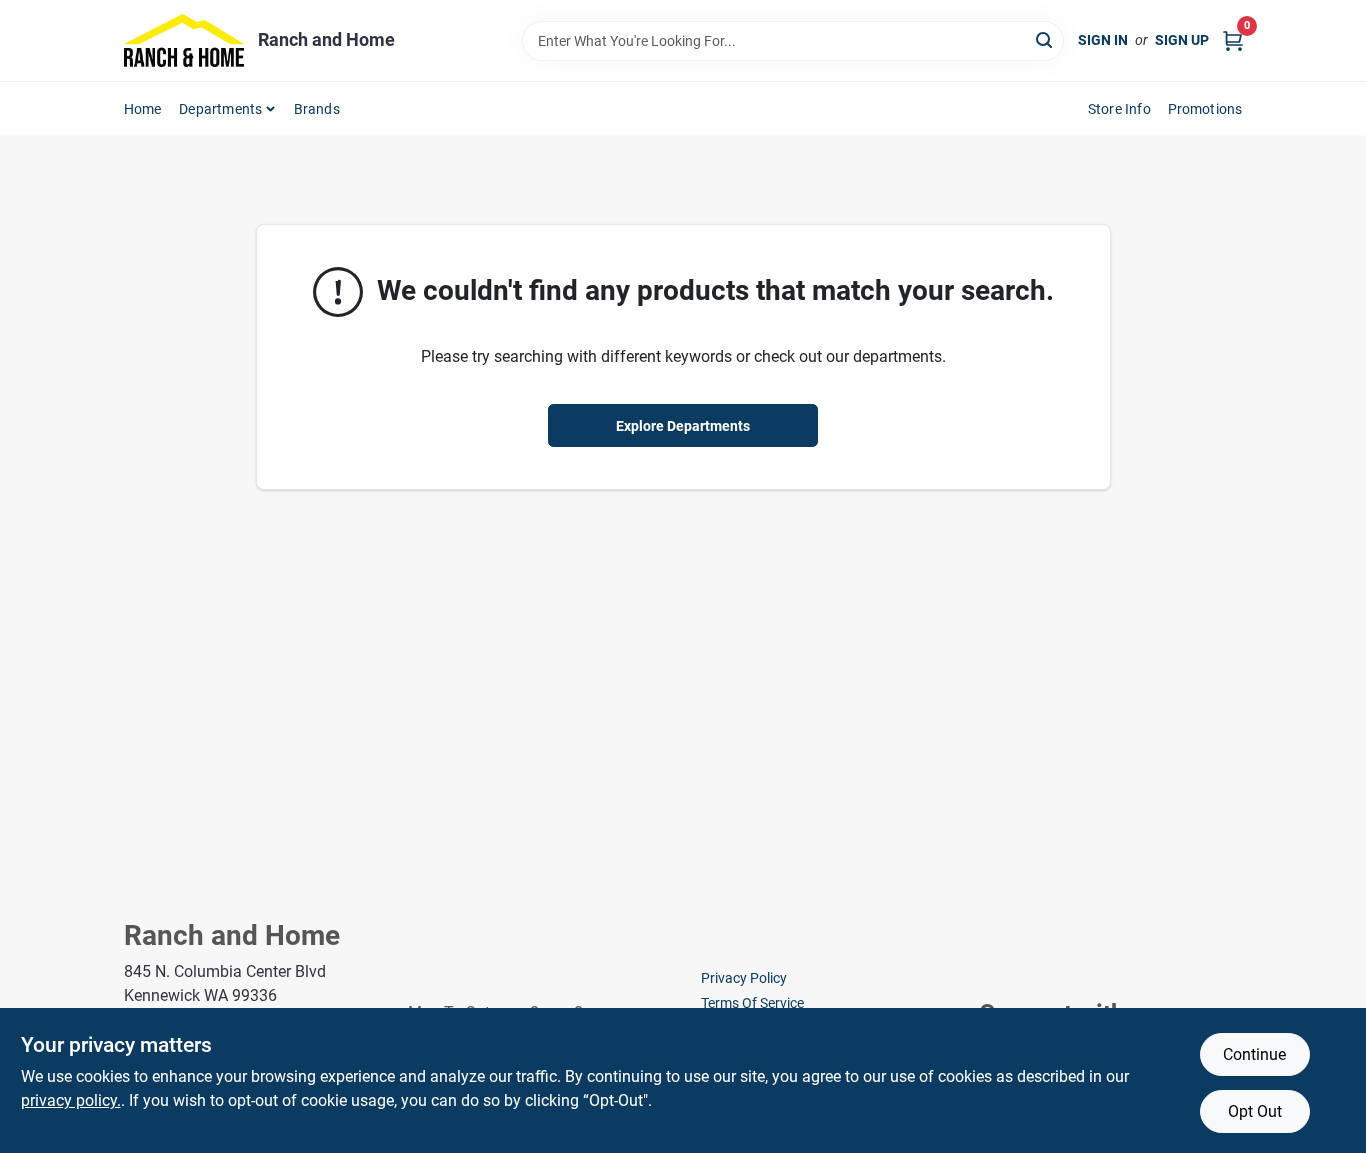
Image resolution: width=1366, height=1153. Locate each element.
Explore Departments (683, 426)
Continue (1254, 1054)
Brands (317, 109)
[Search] (1045, 39)
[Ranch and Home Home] (184, 40)
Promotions (1205, 109)
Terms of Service (752, 1003)
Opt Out (1255, 1111)
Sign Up (1182, 40)
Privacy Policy (744, 978)
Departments (220, 109)
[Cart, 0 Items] (1233, 40)
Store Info (1119, 109)
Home (143, 109)
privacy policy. (71, 1100)
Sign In (1103, 40)
